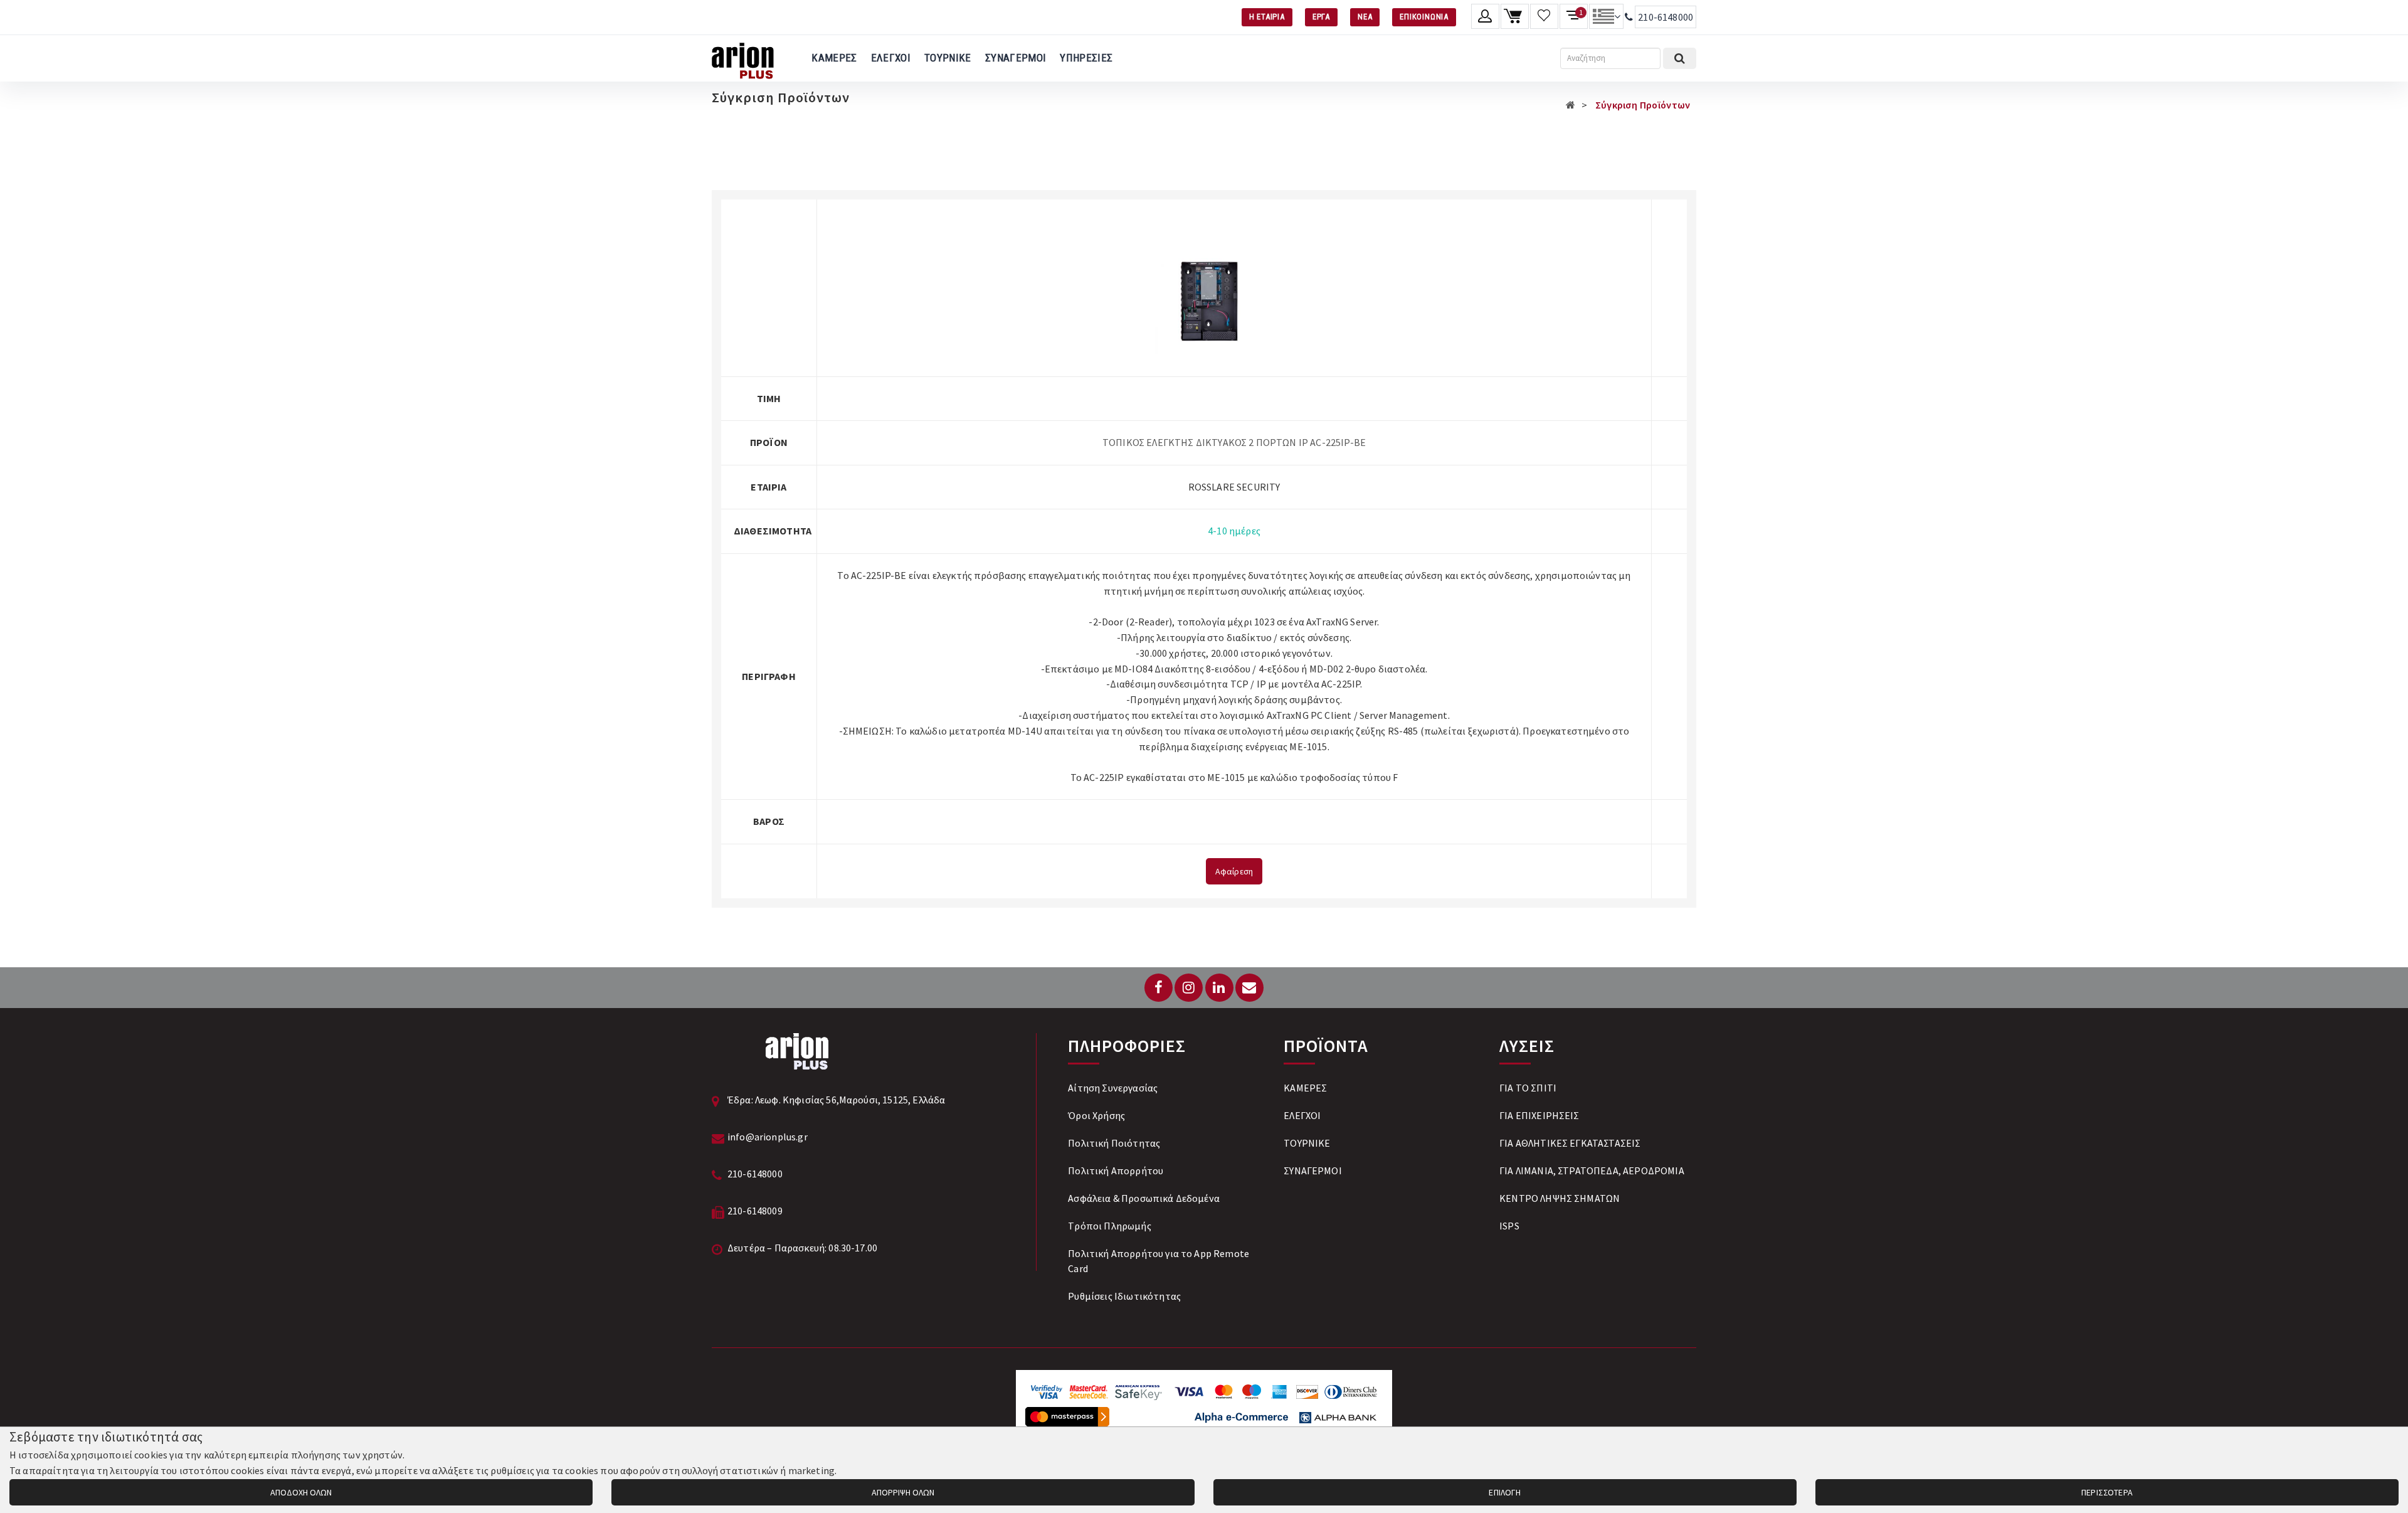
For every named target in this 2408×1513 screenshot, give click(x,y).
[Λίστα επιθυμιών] (1544, 16)
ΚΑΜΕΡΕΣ (834, 58)
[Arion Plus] (743, 58)
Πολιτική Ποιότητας (1114, 1143)
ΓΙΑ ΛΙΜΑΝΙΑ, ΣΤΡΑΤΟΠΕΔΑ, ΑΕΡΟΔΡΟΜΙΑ (1592, 1171)
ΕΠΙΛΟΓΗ (1505, 1492)
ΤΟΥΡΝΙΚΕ (948, 58)
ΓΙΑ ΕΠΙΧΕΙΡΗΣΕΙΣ (1539, 1115)
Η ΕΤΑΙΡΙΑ (1267, 17)
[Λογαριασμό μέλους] (1485, 16)
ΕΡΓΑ (1321, 17)
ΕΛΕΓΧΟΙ (891, 58)
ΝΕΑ (1365, 17)
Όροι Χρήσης (1096, 1115)
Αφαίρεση (1234, 871)
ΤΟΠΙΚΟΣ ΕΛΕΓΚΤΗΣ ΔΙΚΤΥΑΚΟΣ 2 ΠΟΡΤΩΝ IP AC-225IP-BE (1234, 442)
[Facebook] (1159, 988)
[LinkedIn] (1219, 988)
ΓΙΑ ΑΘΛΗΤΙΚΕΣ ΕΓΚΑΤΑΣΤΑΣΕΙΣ (1570, 1143)
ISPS (1509, 1226)
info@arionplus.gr (768, 1137)
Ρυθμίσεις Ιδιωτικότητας (1124, 1296)
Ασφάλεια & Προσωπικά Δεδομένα (1144, 1198)
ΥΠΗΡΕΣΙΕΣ (1086, 58)
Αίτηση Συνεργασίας (1113, 1088)
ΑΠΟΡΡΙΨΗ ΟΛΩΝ (903, 1492)
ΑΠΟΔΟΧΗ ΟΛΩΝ (301, 1492)
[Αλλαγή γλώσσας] (1606, 16)
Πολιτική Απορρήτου (1116, 1171)
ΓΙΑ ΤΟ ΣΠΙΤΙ (1528, 1088)
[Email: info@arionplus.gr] (1249, 988)
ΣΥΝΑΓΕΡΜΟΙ (1016, 58)
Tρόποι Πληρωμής (1109, 1226)
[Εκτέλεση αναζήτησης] (1680, 58)
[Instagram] (1189, 988)
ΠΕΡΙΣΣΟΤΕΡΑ (2107, 1492)
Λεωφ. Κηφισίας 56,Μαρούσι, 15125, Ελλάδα (850, 1100)
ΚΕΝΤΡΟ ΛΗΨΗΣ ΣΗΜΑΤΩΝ (1560, 1198)
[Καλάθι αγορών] (1515, 16)
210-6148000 (1666, 17)
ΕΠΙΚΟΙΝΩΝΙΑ (1424, 17)
